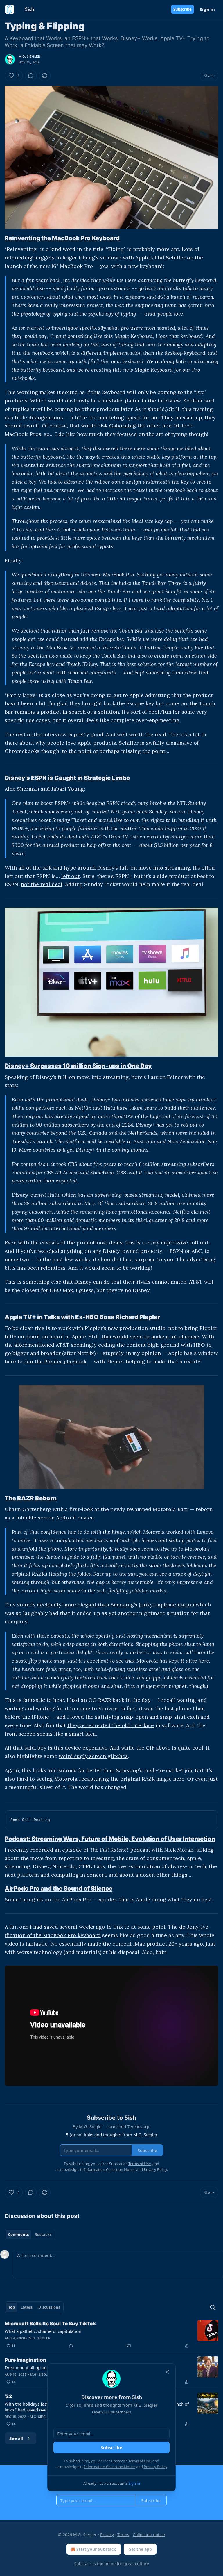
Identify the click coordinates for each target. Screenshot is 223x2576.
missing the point (143, 751)
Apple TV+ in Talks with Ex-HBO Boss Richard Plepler (82, 1317)
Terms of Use (140, 2461)
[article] (111, 2335)
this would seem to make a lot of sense (150, 1336)
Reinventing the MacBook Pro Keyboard (62, 238)
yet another (123, 1613)
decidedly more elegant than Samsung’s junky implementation (116, 1605)
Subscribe (182, 9)
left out (71, 876)
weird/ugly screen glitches (93, 1756)
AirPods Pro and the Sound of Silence (59, 1888)
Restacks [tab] (43, 2235)
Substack (83, 2564)
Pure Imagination (25, 2360)
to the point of (80, 751)
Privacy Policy (155, 2467)
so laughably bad (37, 1613)
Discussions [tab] (49, 2307)
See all (16, 2438)
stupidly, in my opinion (132, 1353)
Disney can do (92, 1282)
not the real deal (42, 884)
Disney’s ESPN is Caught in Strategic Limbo (67, 778)
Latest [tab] (27, 2307)
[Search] (213, 2307)
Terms (123, 2535)
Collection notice (149, 2535)
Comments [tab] (18, 2235)
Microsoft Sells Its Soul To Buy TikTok (50, 2324)
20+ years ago (186, 1944)
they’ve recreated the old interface (111, 1725)
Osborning (123, 426)
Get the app (140, 2549)
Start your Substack (96, 2549)
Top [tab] (11, 2307)
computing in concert (79, 1875)
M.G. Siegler (29, 56)
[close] (167, 2372)
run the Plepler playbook (55, 1361)
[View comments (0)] (31, 76)
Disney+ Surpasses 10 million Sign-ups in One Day (78, 1066)
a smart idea (80, 1734)
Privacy (107, 2535)
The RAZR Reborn (31, 1498)
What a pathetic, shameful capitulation (43, 2331)
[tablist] (30, 2235)
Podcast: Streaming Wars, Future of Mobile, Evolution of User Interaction (110, 1839)
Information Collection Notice (110, 2467)
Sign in (207, 9)
